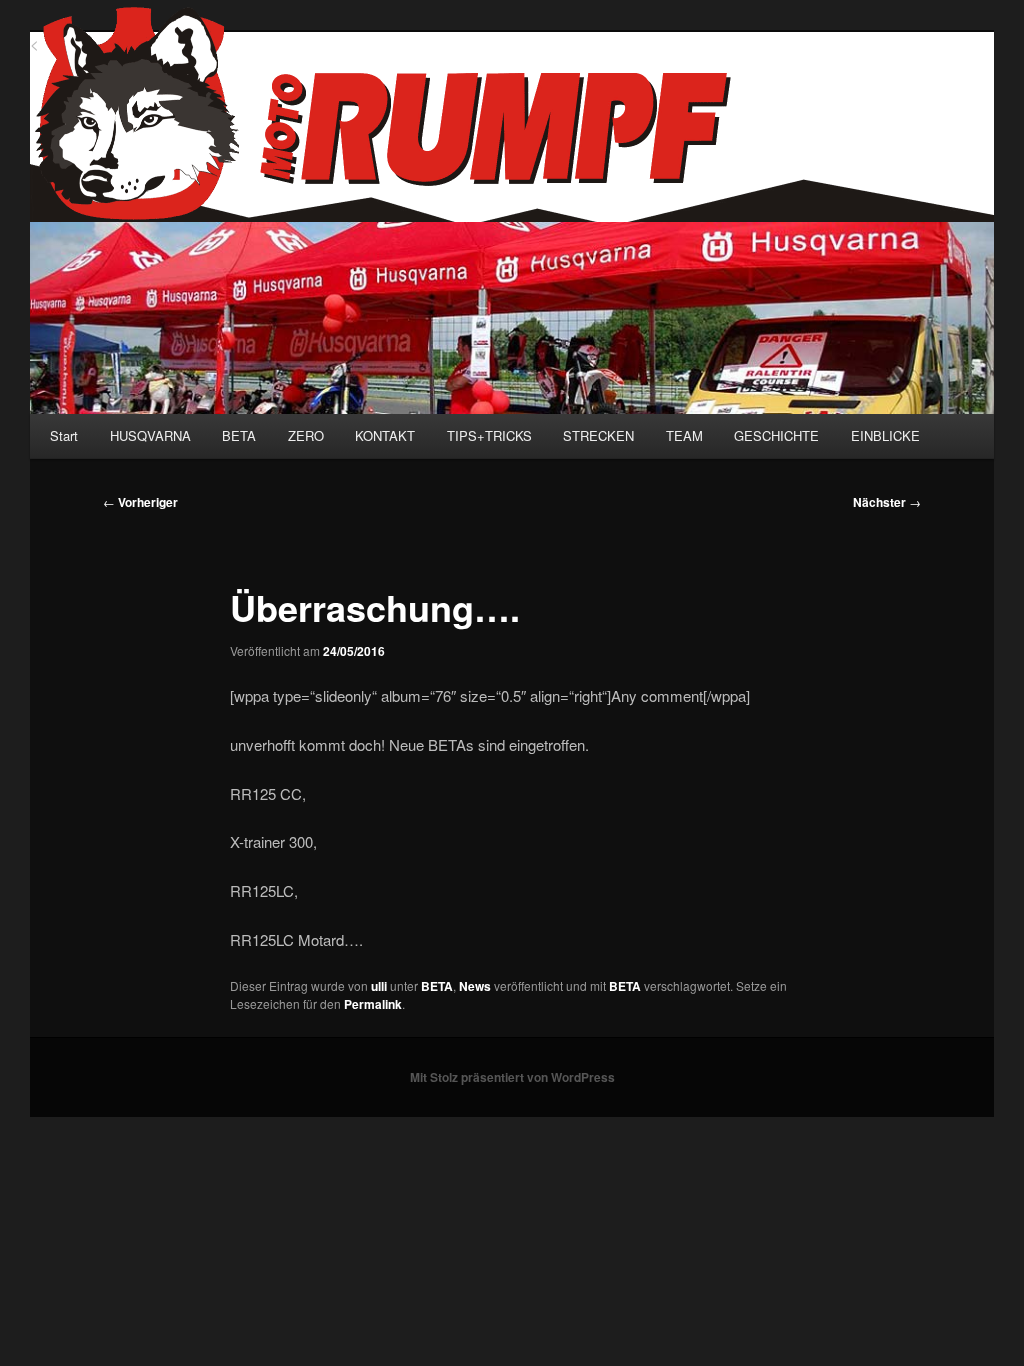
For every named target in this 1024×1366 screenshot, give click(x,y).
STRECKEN (598, 435)
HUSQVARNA (150, 435)
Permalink (373, 1004)
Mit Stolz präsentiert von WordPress (512, 1077)
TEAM (684, 435)
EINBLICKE (885, 435)
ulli (379, 986)
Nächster (887, 502)
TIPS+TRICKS (489, 435)
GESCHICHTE (776, 435)
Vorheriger (140, 502)
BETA (239, 435)
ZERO (306, 435)
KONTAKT (385, 435)
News (475, 986)
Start (64, 435)
